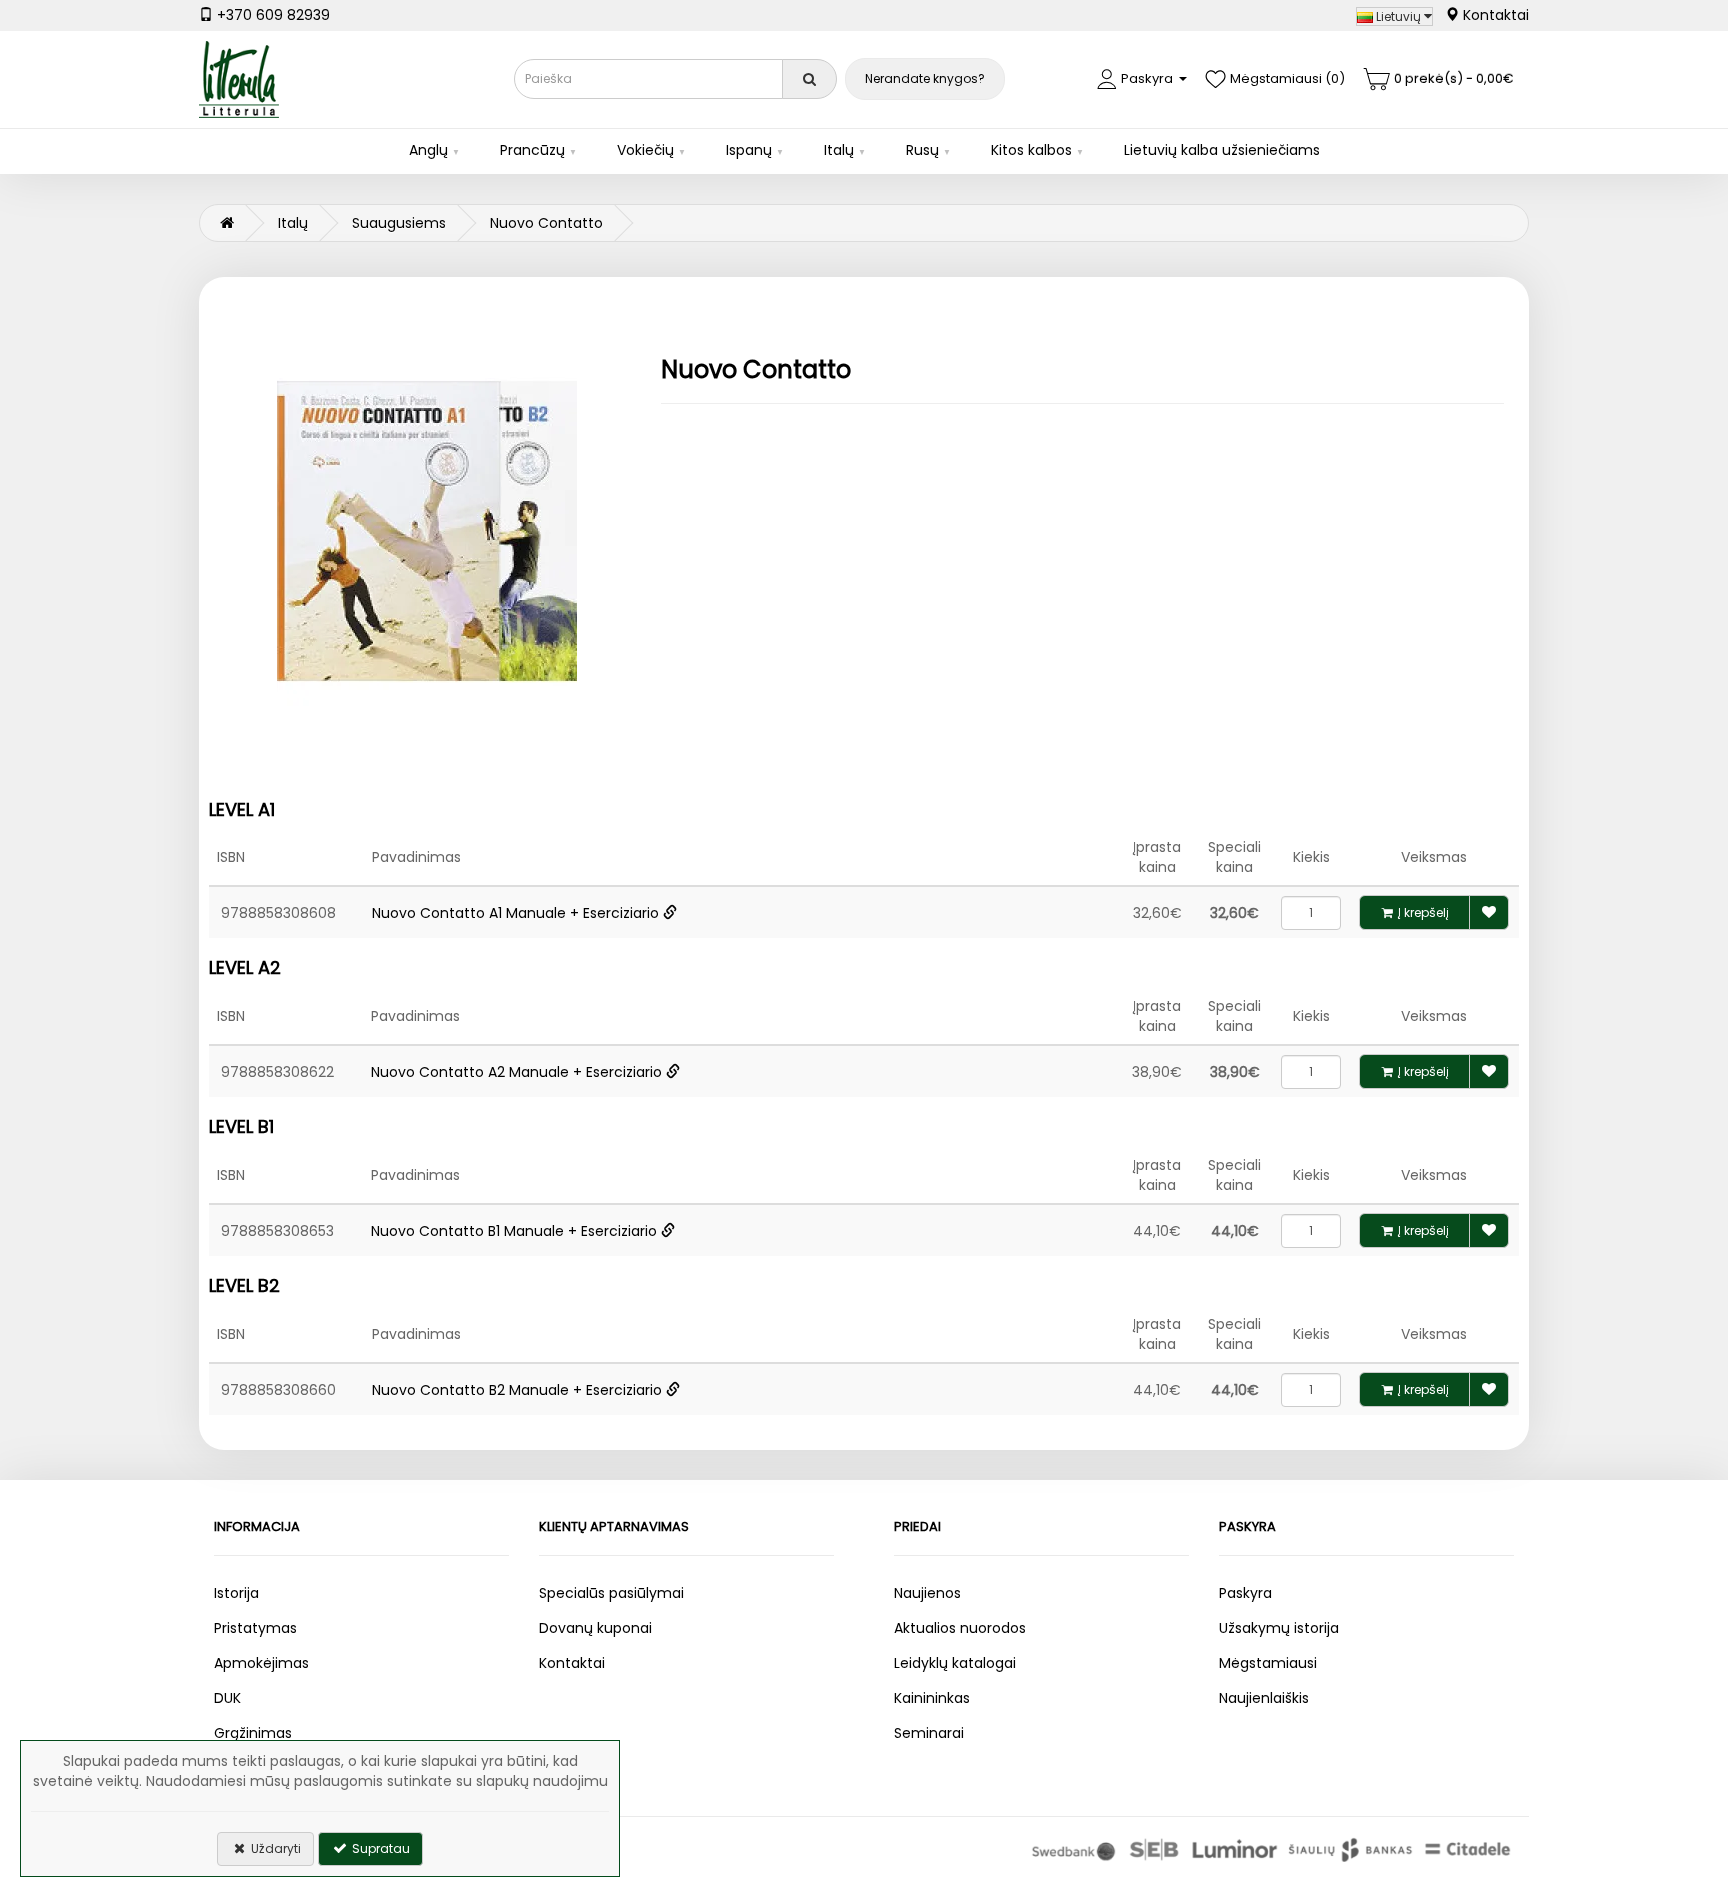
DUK (227, 1698)
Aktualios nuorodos (960, 1628)
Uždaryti (274, 1848)
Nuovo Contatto (546, 223)
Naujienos (927, 1593)
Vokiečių (645, 150)
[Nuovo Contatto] (427, 531)
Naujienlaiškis (1264, 1698)
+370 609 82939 (271, 15)
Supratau (379, 1848)
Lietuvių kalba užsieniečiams (1222, 150)
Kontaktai (1494, 15)
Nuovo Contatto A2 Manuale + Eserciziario (518, 1072)
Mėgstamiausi (1268, 1663)
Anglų (428, 150)
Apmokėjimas (261, 1663)
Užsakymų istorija (1279, 1628)
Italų (839, 150)
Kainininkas (932, 1698)
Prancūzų (532, 150)
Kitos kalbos (1031, 150)
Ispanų (749, 150)
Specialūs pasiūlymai (611, 1593)
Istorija (236, 1593)
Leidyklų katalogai (955, 1663)
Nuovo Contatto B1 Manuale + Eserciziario (516, 1231)
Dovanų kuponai (595, 1628)
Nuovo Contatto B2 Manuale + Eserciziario (519, 1390)
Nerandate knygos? (925, 78)
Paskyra (1245, 1593)
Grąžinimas (253, 1733)
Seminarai (929, 1733)
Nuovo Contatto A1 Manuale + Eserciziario (517, 913)
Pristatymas (255, 1628)
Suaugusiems (399, 223)
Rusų (922, 150)
